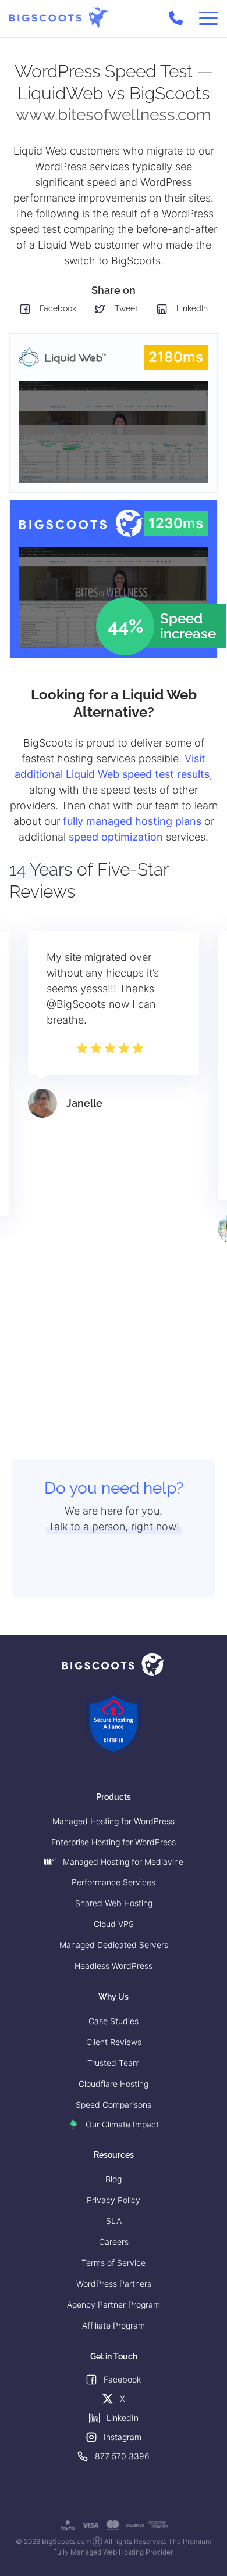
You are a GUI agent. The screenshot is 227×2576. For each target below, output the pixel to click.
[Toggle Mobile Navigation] (208, 19)
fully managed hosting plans (132, 821)
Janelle (84, 1103)
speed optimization (116, 837)
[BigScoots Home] (59, 18)
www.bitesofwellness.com (114, 115)
